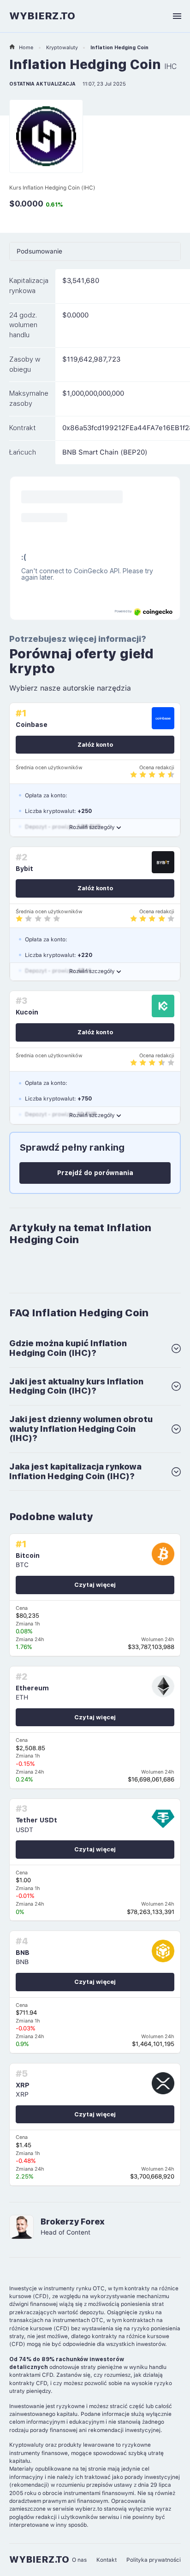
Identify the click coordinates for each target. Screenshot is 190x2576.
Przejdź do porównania (95, 1173)
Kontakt (107, 2560)
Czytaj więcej (95, 1585)
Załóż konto (95, 745)
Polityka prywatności (154, 2560)
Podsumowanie (39, 251)
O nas (79, 2560)
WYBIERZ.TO (42, 16)
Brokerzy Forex (73, 2222)
